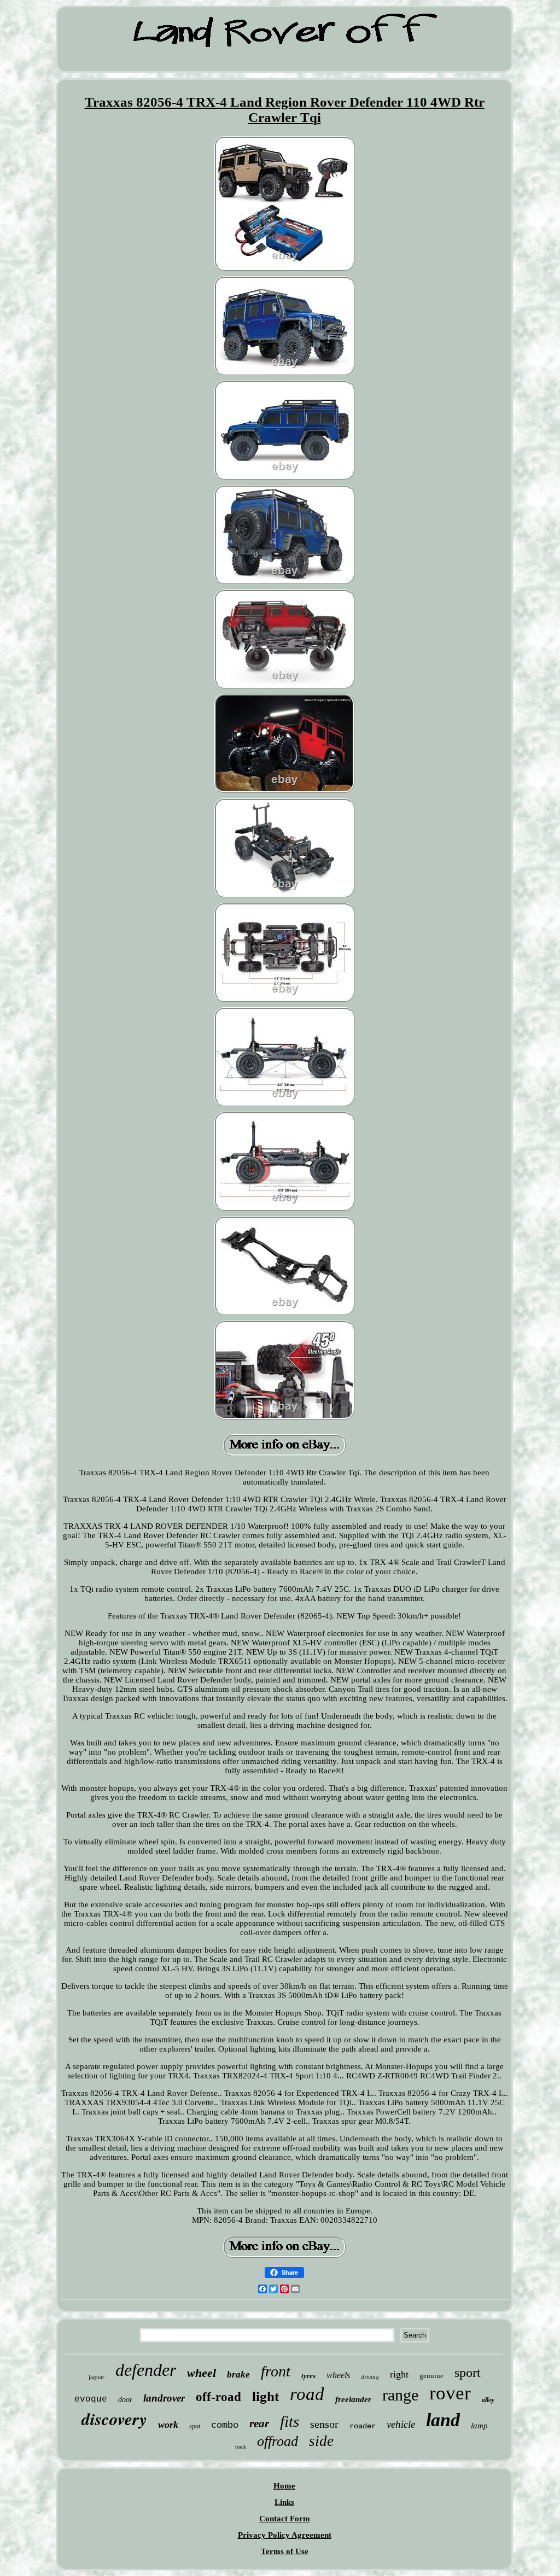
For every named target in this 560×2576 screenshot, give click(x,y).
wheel (202, 2373)
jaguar (97, 2377)
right (399, 2374)
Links (284, 2502)
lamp (479, 2426)
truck (241, 2447)
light (266, 2396)
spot (195, 2426)
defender (146, 2370)
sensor (324, 2424)
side (321, 2441)
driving (370, 2377)
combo (225, 2425)
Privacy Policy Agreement (285, 2535)
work (168, 2425)
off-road (218, 2397)
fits (290, 2421)
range (400, 2395)
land (443, 2420)
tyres (308, 2376)
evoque (91, 2399)
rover (450, 2393)
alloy (488, 2400)
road (307, 2394)
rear (259, 2423)
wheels (338, 2375)
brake (238, 2375)
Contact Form (285, 2519)
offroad (278, 2441)
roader (363, 2426)
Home (284, 2486)
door (125, 2400)
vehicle (401, 2424)
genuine (431, 2376)
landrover (164, 2398)
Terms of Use (285, 2551)
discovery (114, 2419)
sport (468, 2373)
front (276, 2371)
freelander (353, 2399)
